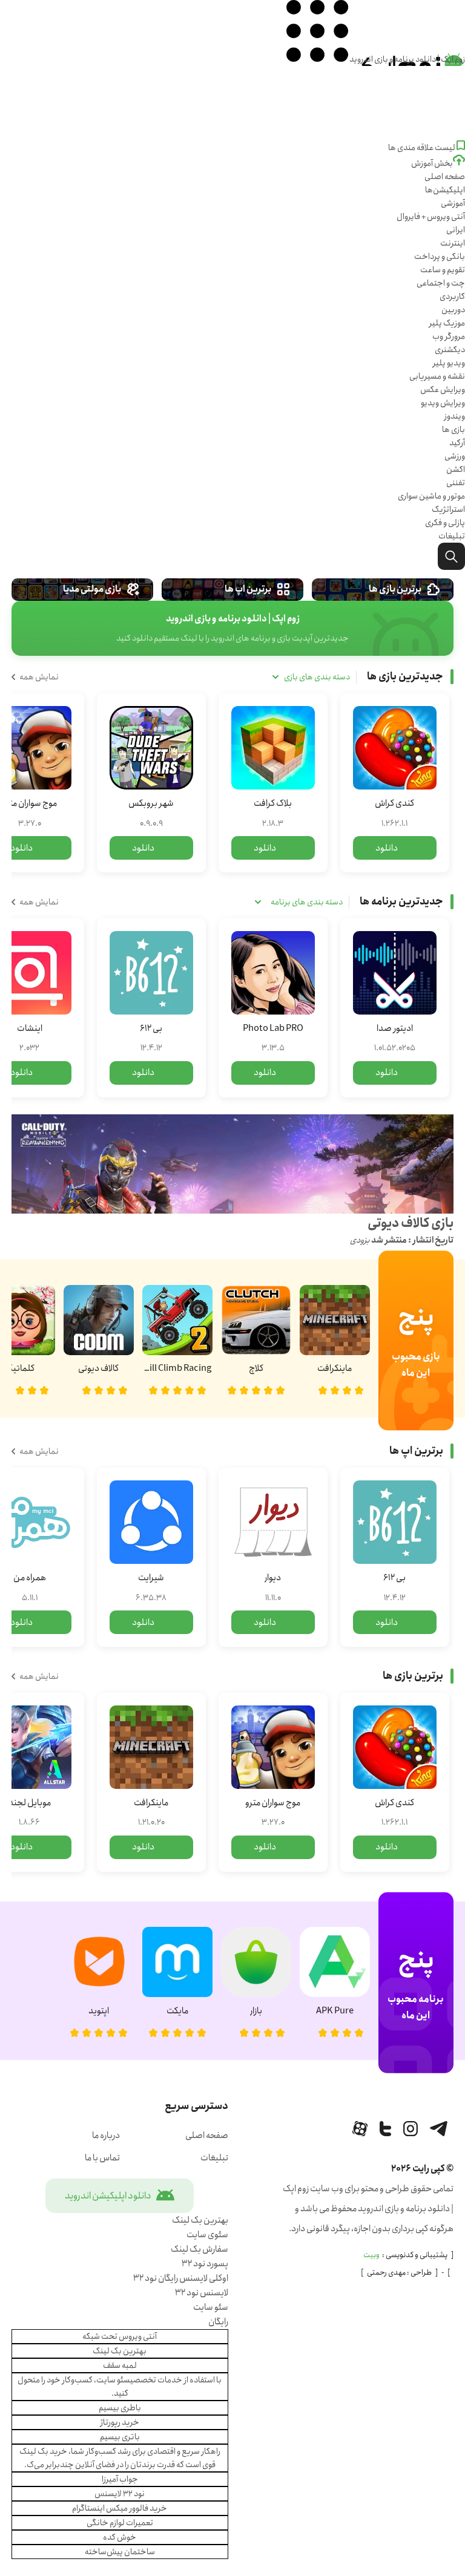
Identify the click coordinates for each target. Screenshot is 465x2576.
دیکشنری (450, 350)
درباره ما (106, 2136)
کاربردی (452, 296)
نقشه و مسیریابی (437, 376)
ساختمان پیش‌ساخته (120, 2552)
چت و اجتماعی (441, 283)
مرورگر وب (449, 336)
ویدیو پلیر (449, 363)
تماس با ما (102, 2158)
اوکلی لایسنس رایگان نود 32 (181, 2278)
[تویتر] (385, 2129)
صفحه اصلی (445, 177)
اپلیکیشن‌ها (445, 190)
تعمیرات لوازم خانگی (120, 2523)
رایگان (218, 2322)
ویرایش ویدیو (443, 403)
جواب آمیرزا (120, 2479)
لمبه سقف (120, 2365)
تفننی (456, 483)
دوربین (453, 310)
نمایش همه (39, 677)
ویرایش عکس (443, 390)
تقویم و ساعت (443, 270)
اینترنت (453, 243)
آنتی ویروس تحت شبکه (120, 2336)
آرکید (457, 443)
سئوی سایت (207, 2235)
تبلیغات (452, 536)
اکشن (456, 469)
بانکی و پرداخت (440, 257)
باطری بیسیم (120, 2408)
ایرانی (456, 230)
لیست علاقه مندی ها (422, 148)
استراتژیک (448, 509)
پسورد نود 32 (205, 2264)
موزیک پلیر (447, 323)
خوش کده (120, 2537)
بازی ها (453, 430)
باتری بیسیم (120, 2437)
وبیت (371, 2255)
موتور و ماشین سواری (431, 496)
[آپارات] (360, 2129)
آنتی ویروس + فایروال (431, 217)
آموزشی (453, 203)
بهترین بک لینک (200, 2220)
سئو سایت (211, 2307)
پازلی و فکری (445, 523)
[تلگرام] (439, 2129)
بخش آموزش (432, 163)
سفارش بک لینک (200, 2249)
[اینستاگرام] (411, 2129)
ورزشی (455, 456)
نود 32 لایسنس (120, 2494)
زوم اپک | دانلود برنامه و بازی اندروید (407, 59)
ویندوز (455, 416)
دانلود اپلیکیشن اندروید (108, 2196)
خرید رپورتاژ (120, 2422)
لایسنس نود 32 (202, 2293)
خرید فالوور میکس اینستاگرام (120, 2508)
